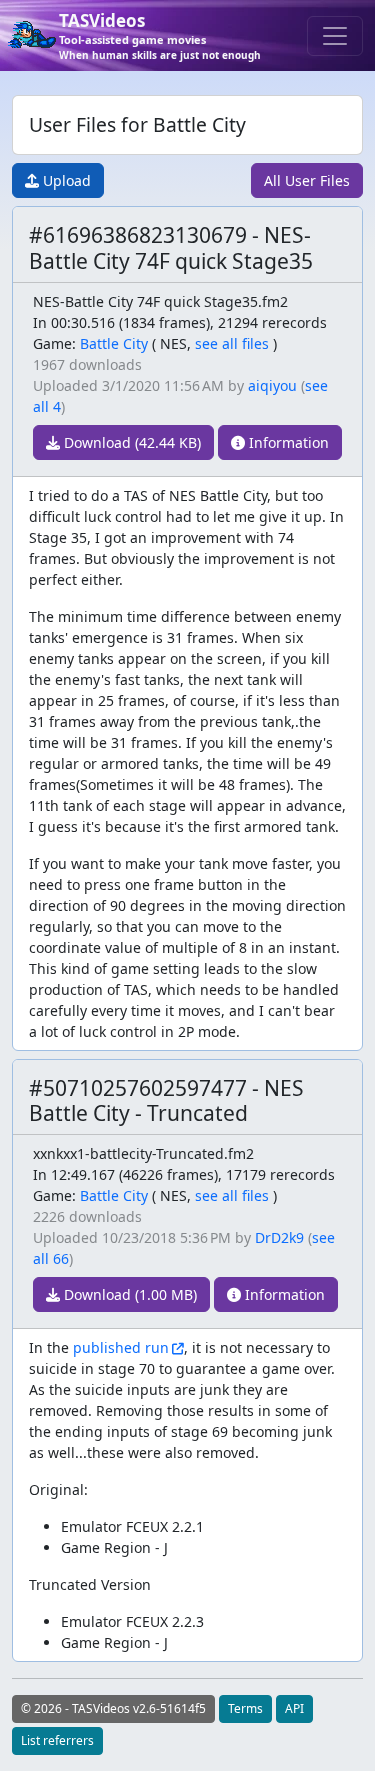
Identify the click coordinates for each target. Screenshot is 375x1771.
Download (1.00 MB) (128, 1294)
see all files (232, 343)
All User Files (307, 180)
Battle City (114, 343)
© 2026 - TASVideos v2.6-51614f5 (113, 1708)
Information (287, 442)
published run (121, 1347)
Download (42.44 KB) (130, 442)
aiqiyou (272, 385)
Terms (245, 1708)
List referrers (57, 1740)
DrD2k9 (279, 1237)
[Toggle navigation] (335, 36)
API (294, 1708)
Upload (65, 180)
